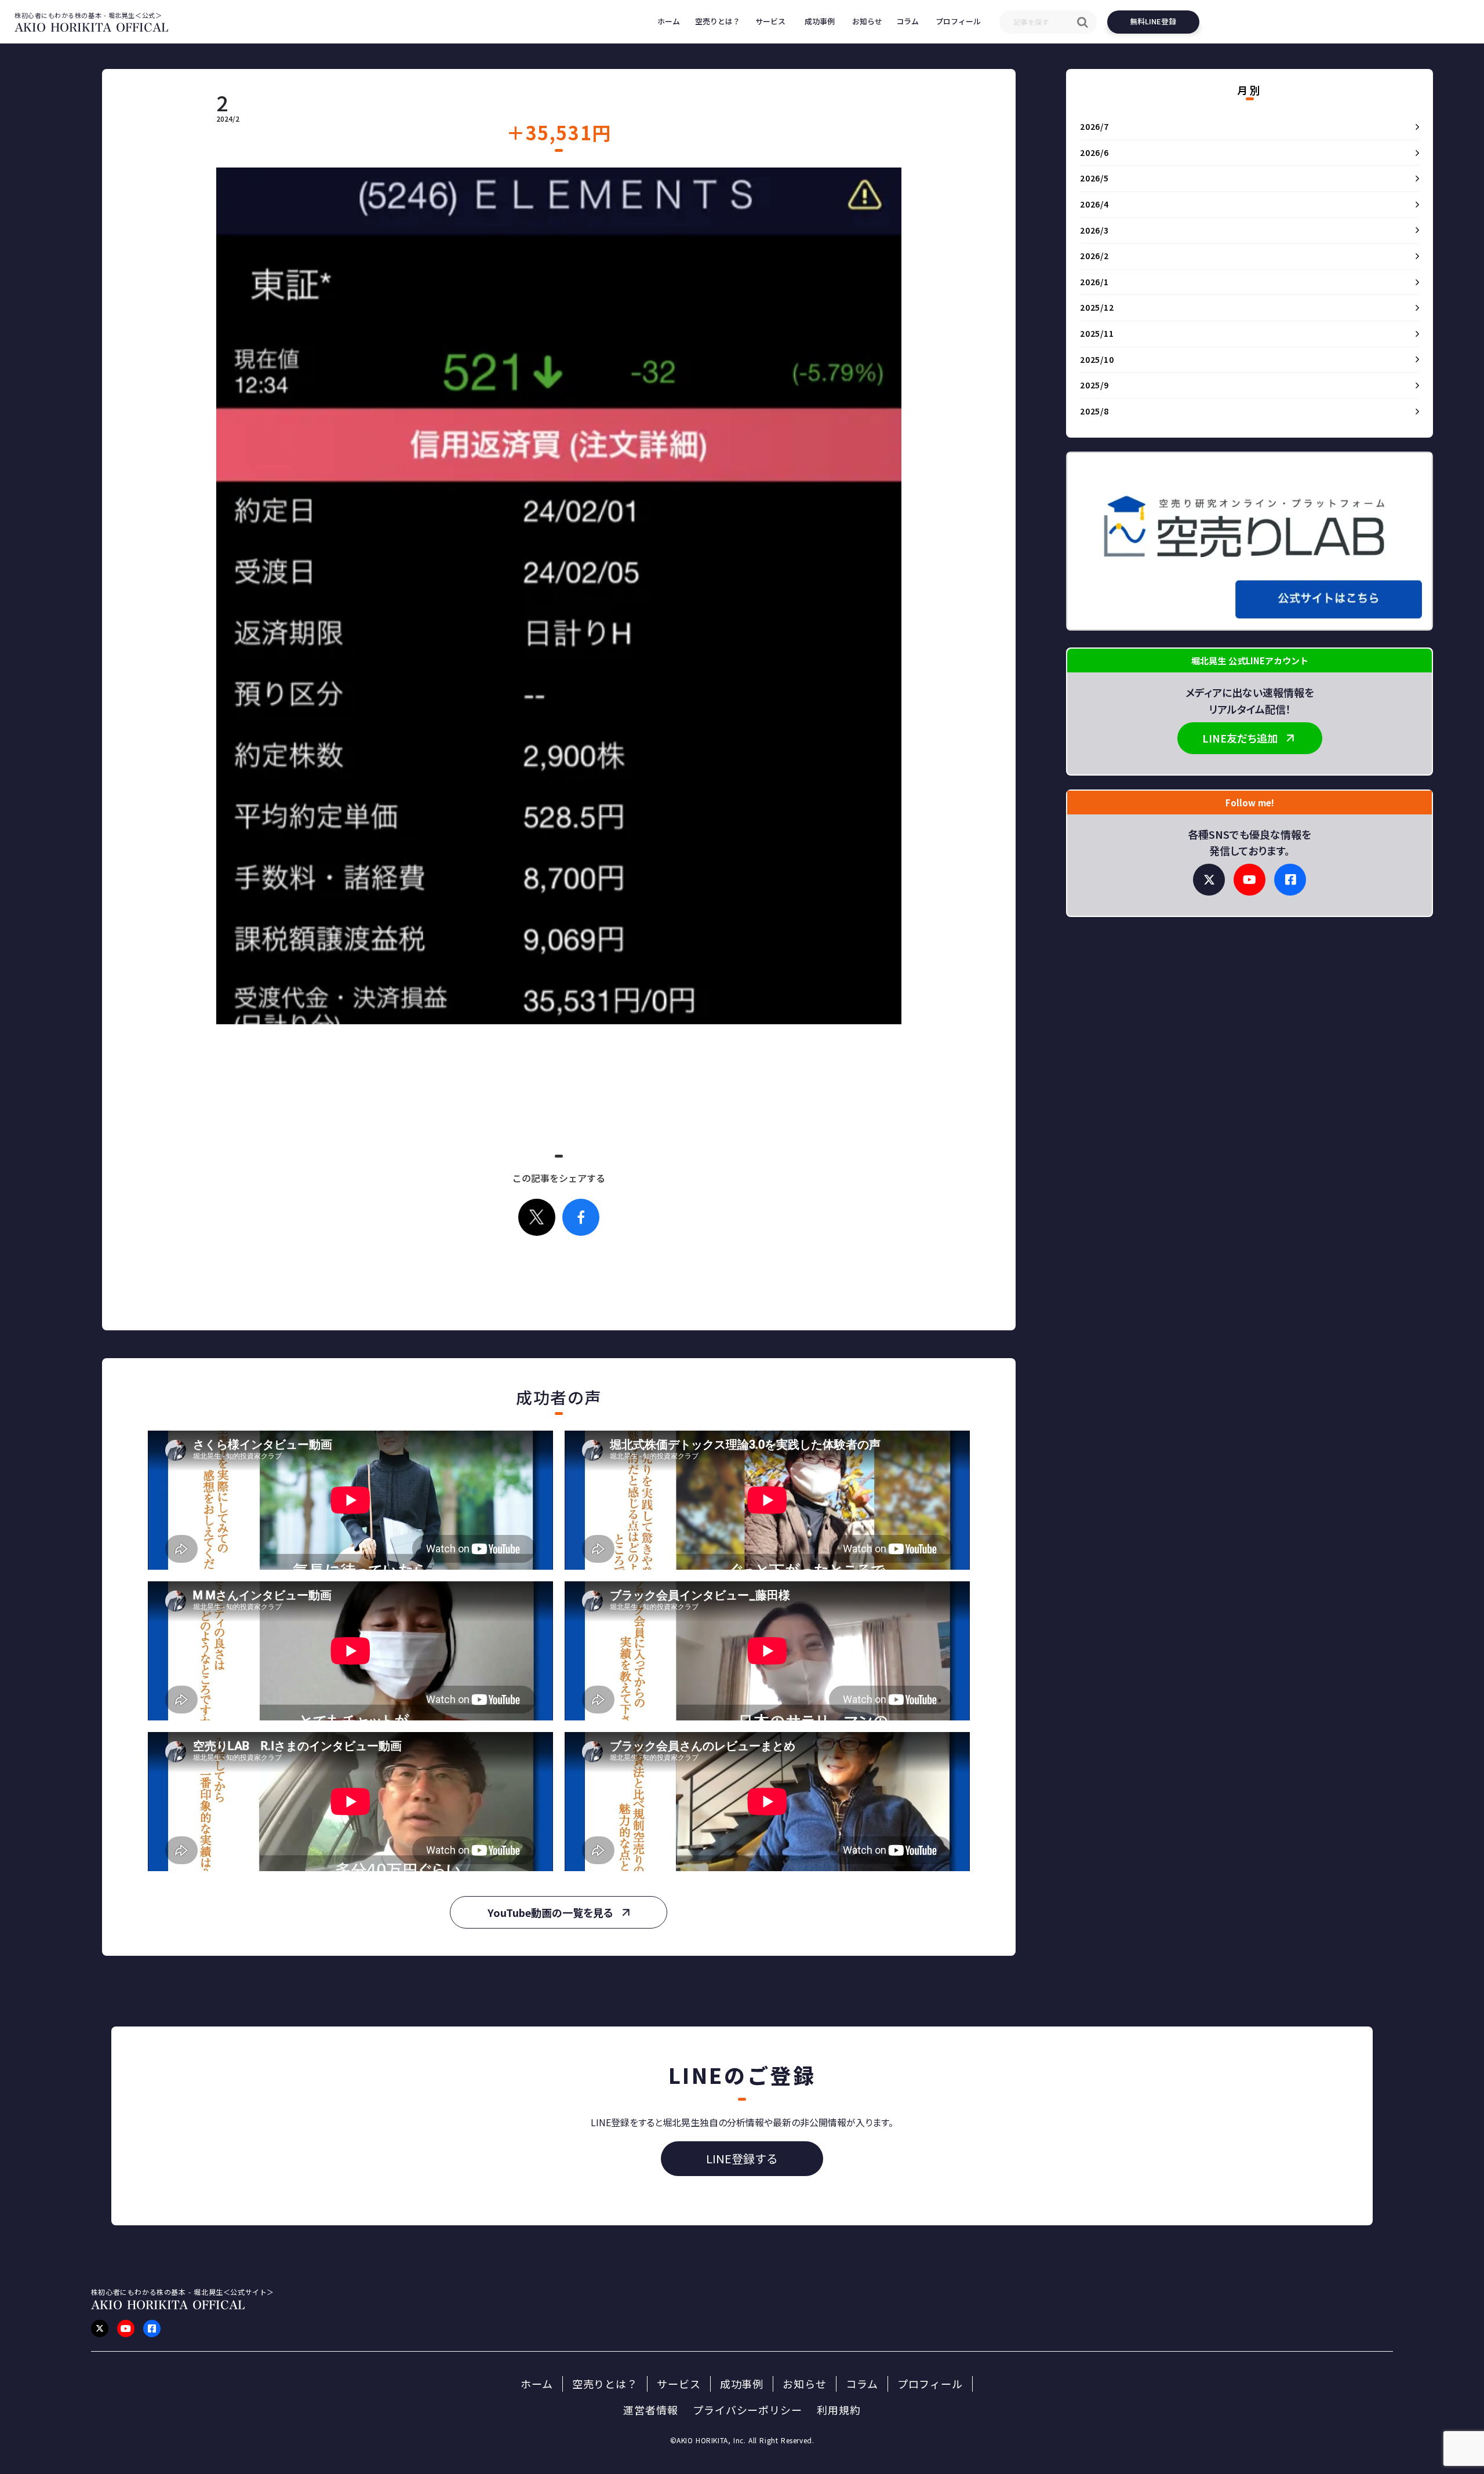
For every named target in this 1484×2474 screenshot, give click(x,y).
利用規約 (839, 2410)
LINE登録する (742, 2158)
